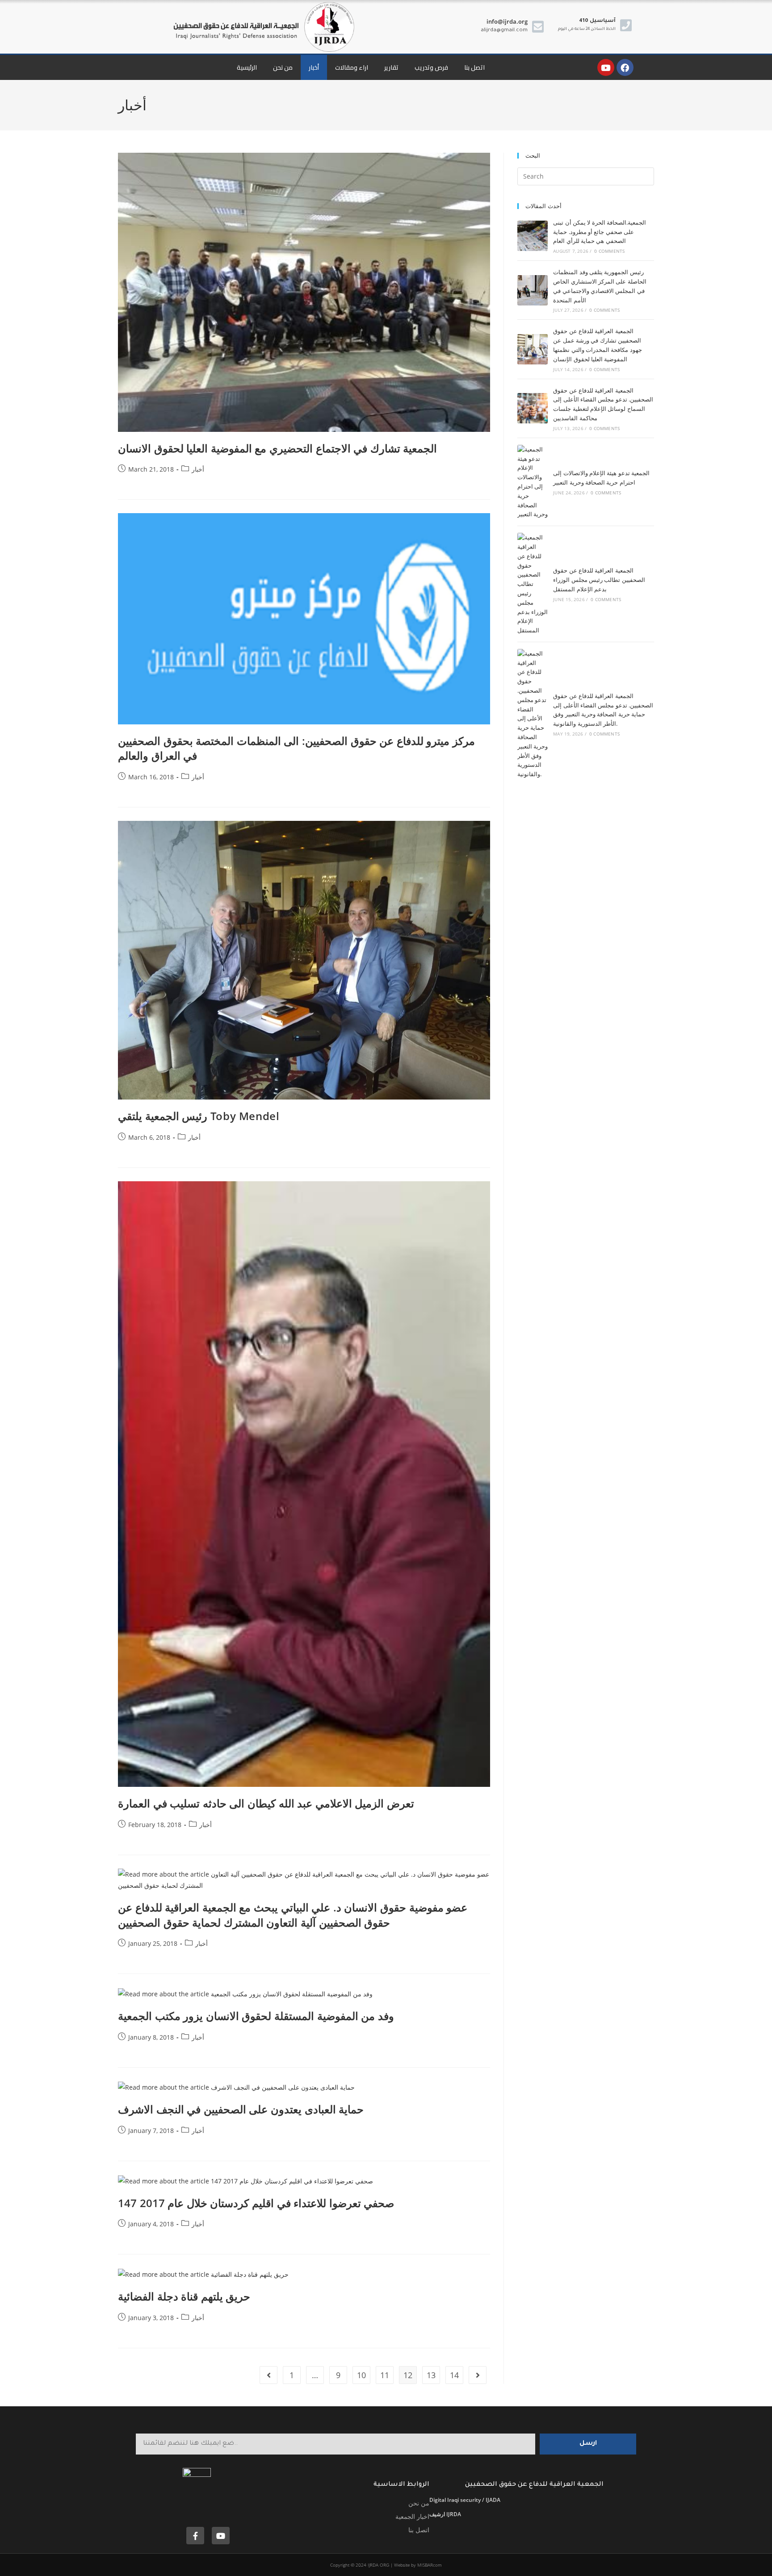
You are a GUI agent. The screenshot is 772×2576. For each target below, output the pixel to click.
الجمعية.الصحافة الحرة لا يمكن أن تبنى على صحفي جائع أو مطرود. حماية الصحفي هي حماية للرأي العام (600, 232)
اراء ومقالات (352, 67)
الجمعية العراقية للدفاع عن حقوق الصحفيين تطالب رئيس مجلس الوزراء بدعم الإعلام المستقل (599, 580)
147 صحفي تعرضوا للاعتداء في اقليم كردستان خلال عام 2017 (256, 2203)
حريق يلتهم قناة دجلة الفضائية (184, 2296)
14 (454, 2375)
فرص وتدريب (431, 67)
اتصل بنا (474, 67)
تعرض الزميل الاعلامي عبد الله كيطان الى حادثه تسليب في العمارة (266, 1803)
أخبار (314, 67)
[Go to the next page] (478, 2375)
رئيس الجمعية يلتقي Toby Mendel (199, 1116)
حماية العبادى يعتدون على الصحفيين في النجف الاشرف (241, 2109)
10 (361, 2375)
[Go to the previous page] (269, 2375)
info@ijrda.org (507, 21)
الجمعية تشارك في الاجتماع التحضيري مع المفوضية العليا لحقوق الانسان (277, 448)
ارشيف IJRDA (445, 2514)
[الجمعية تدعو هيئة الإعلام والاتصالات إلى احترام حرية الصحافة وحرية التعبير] (533, 482)
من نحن (283, 67)
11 (385, 2375)
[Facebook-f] (195, 2536)
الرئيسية (247, 67)
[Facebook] (625, 67)
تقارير (391, 67)
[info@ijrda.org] (538, 27)
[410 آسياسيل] (626, 25)
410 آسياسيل (597, 21)
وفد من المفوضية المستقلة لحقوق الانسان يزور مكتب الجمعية (256, 2016)
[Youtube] (606, 67)
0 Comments (609, 251)
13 (431, 2375)
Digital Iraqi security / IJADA (465, 2500)
